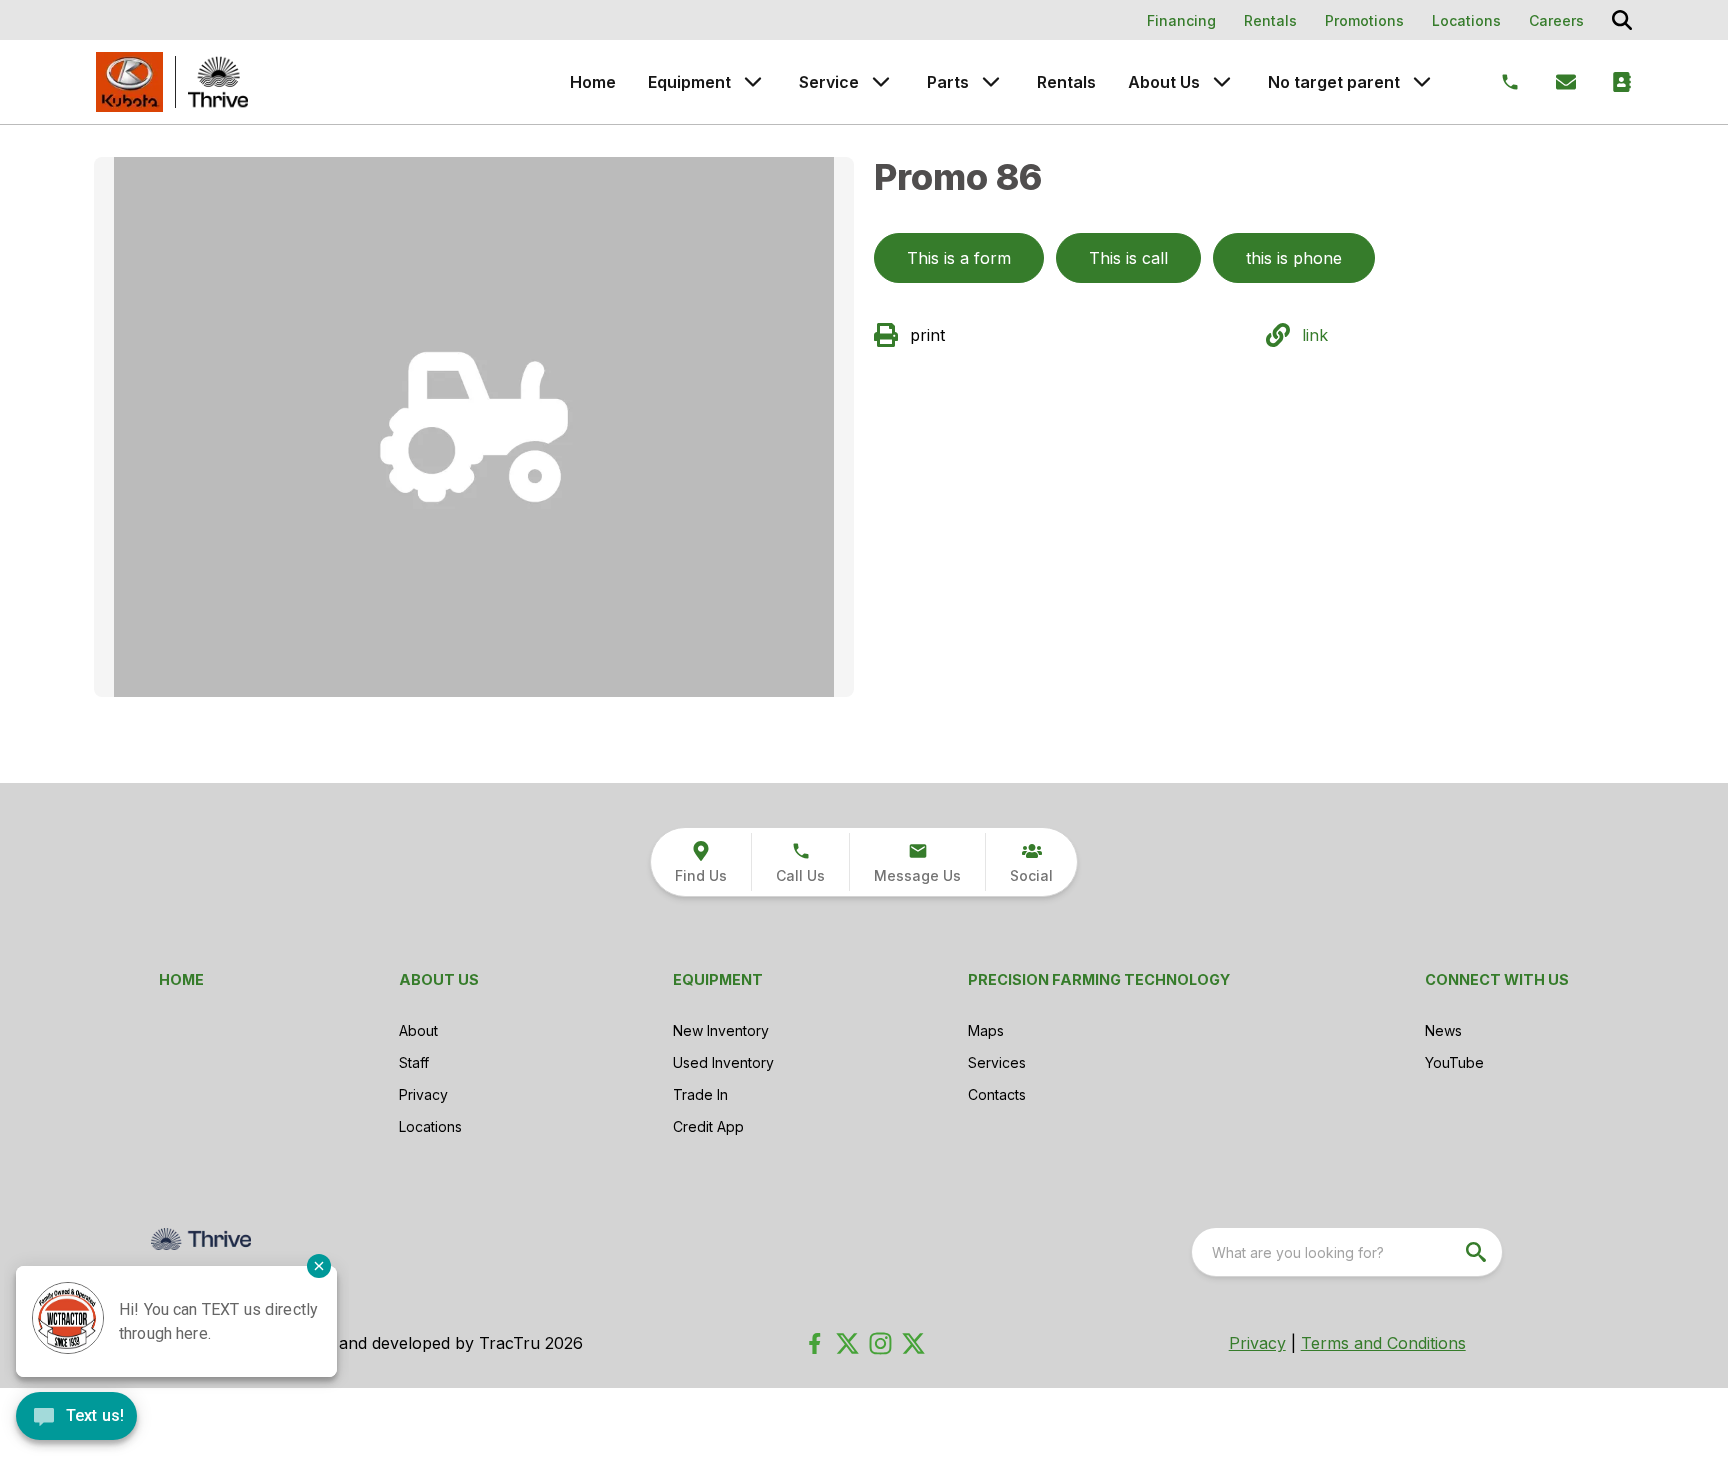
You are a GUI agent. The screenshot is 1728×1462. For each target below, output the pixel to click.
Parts (948, 82)
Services (997, 1062)
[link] (701, 862)
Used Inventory (723, 1062)
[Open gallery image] (474, 427)
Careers (1556, 20)
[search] (1478, 1252)
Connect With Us (1497, 979)
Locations (1466, 20)
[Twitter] (847, 1343)
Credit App (708, 1126)
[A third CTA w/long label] (1622, 82)
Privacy (423, 1094)
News (1443, 1030)
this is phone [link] (1294, 258)
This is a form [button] (959, 258)
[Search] (1622, 20)
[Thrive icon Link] (218, 82)
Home (593, 82)
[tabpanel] (474, 430)
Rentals (1270, 20)
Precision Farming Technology (1099, 979)
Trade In (700, 1094)
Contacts (997, 1094)
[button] (800, 862)
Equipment (689, 82)
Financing (1181, 20)
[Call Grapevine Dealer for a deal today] (1510, 82)
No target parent (1334, 82)
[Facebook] (814, 1343)
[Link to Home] (129, 82)
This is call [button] (1128, 258)
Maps (986, 1030)
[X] (913, 1343)
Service (829, 82)
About (418, 1030)
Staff (414, 1062)
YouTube (1454, 1062)
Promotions (1364, 20)
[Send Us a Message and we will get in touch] (1566, 82)
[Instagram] (880, 1343)
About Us (1164, 82)
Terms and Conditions (1383, 1343)
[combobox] (1347, 1252)
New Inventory (721, 1030)
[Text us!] (76, 1418)
